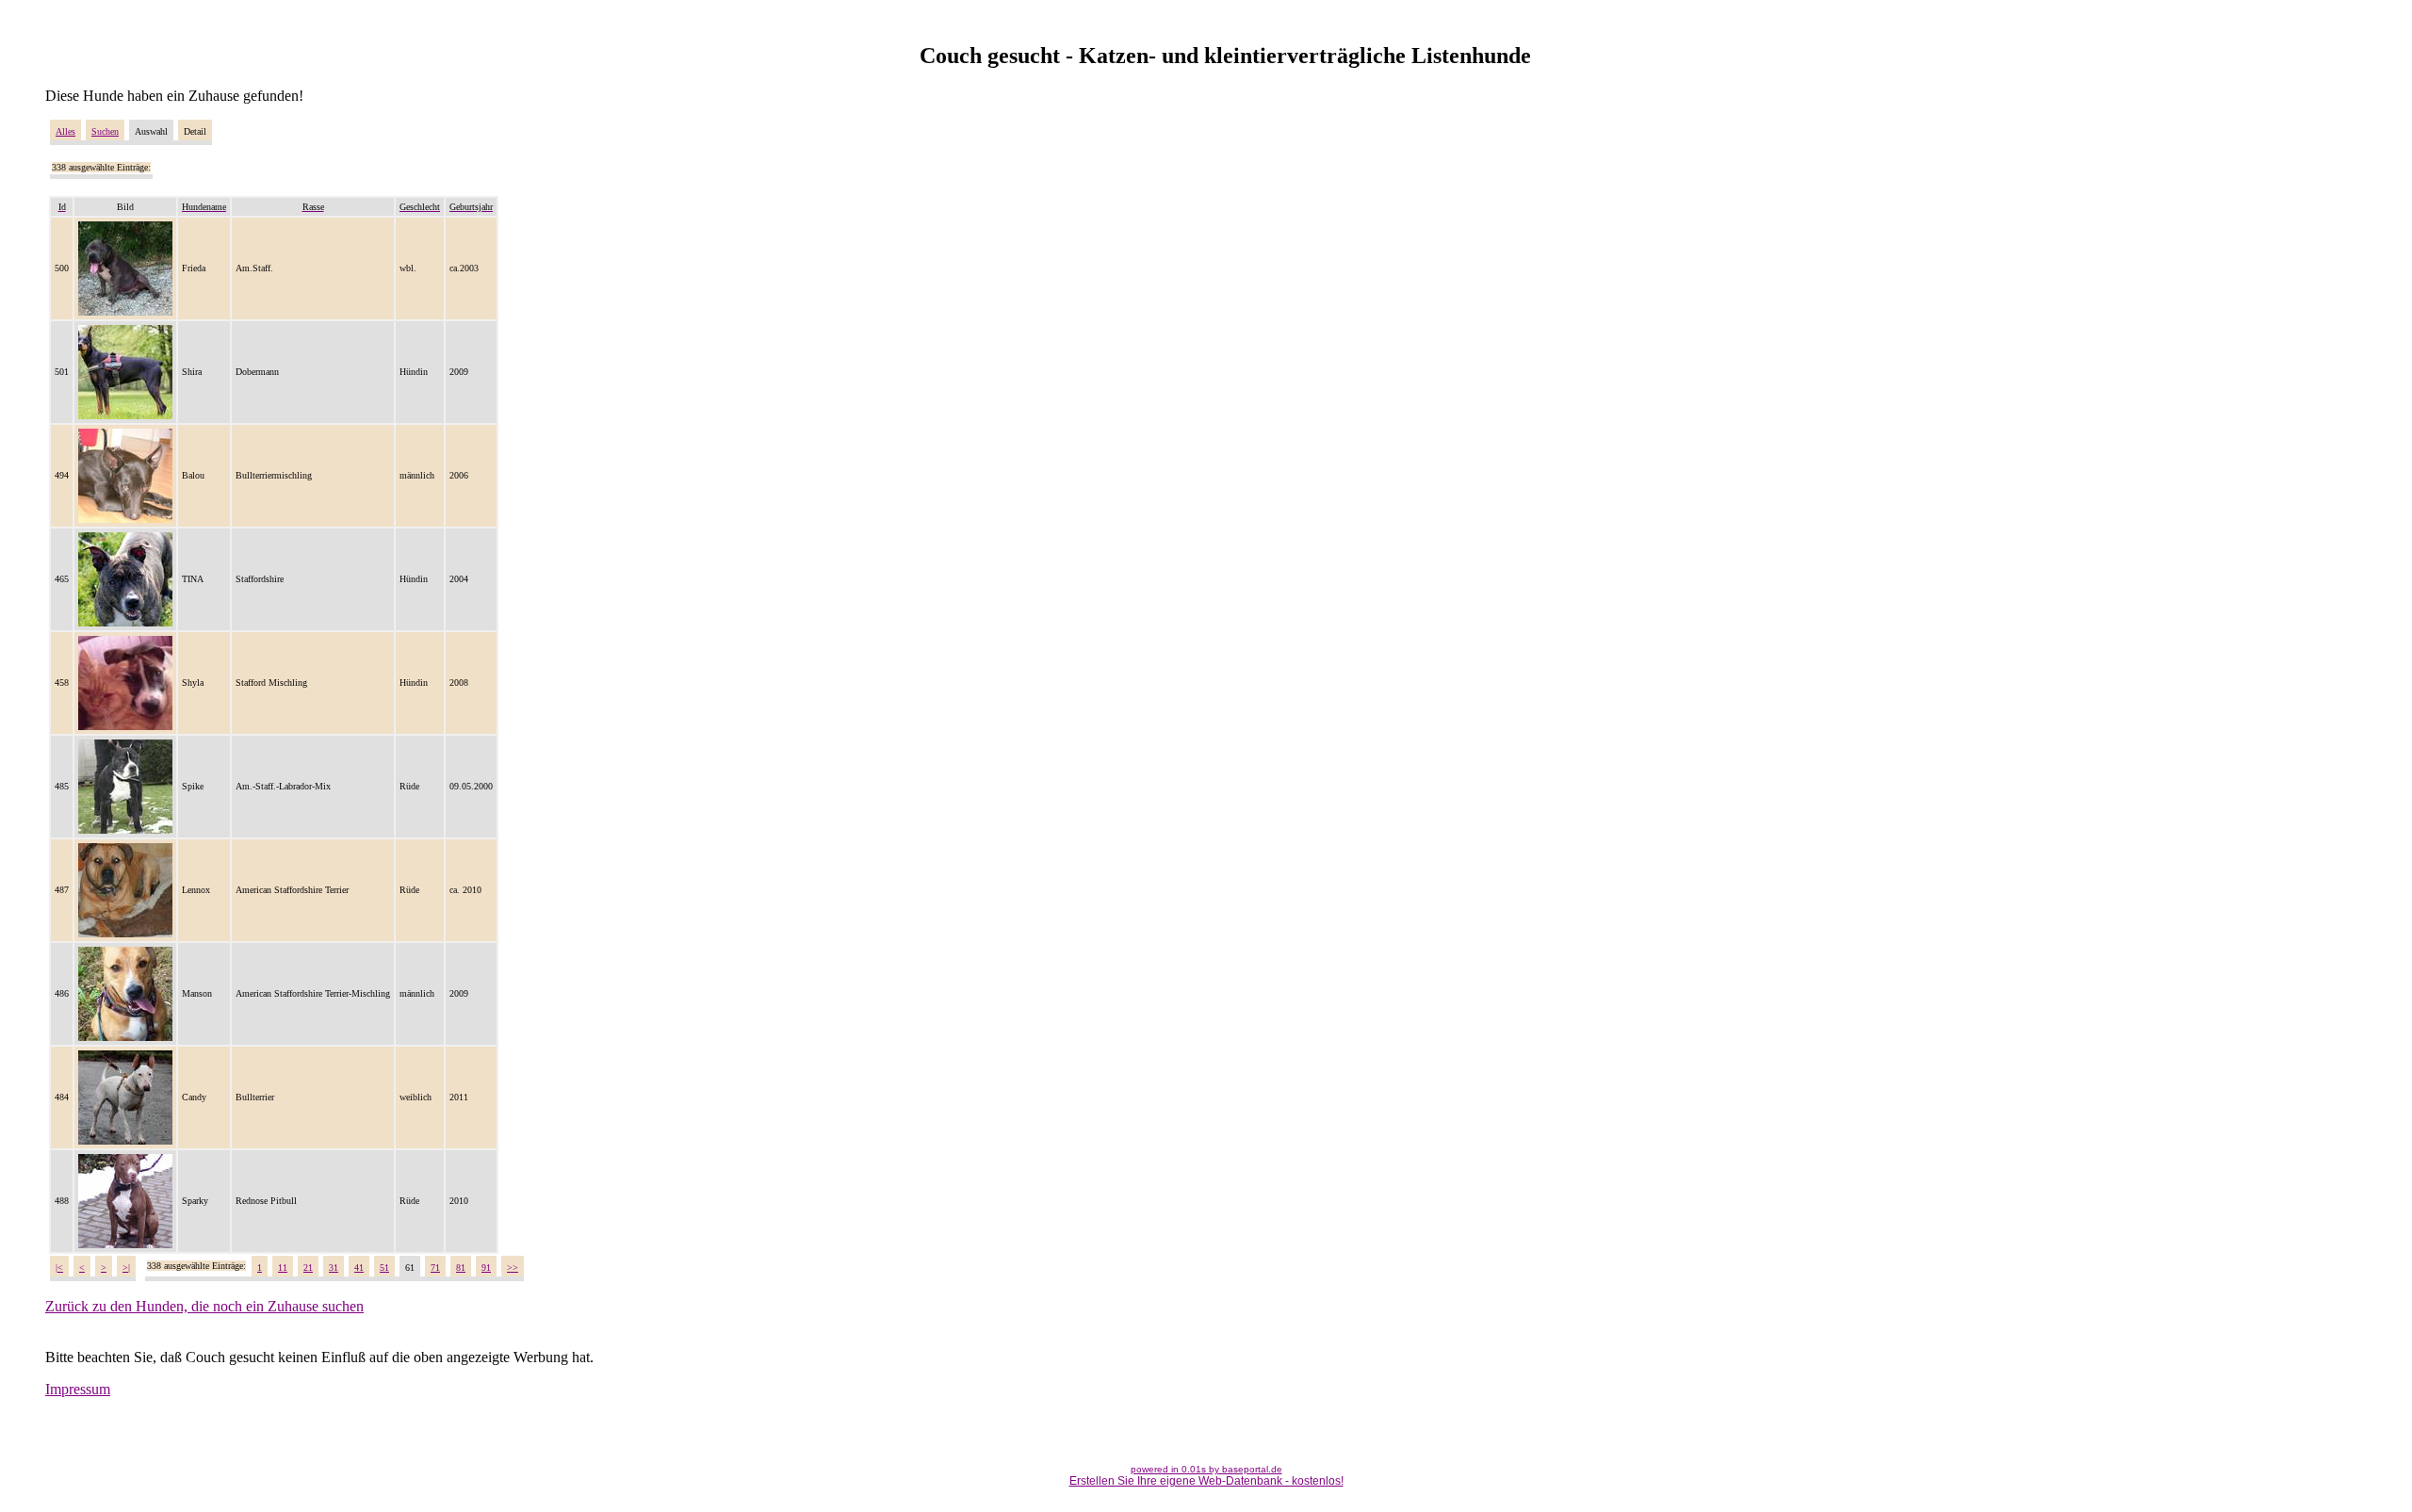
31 (334, 1268)
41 (359, 1268)
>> (513, 1268)
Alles (65, 131)
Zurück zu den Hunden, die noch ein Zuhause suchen (204, 1306)
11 (283, 1268)
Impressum (78, 1389)
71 (435, 1268)
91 (486, 1268)
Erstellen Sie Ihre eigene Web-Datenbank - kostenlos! (1206, 1481)
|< (59, 1268)
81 (461, 1268)
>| (126, 1268)
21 (308, 1268)
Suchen (105, 131)
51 (384, 1268)
